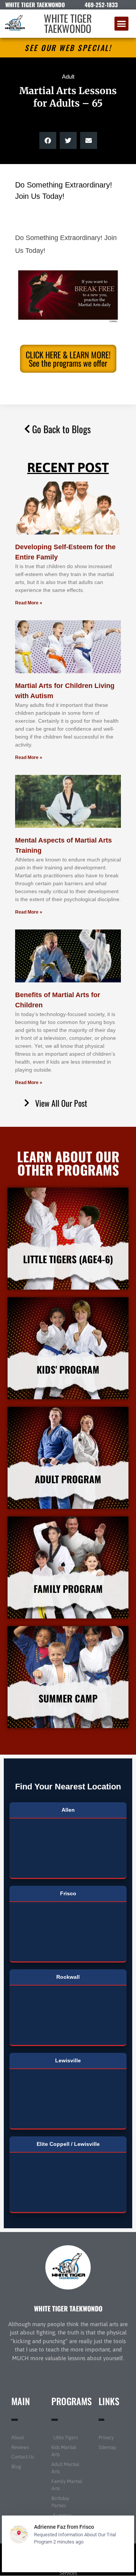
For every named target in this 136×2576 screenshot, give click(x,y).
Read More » (29, 603)
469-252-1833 (101, 5)
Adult (68, 77)
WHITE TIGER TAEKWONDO (68, 23)
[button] (122, 24)
